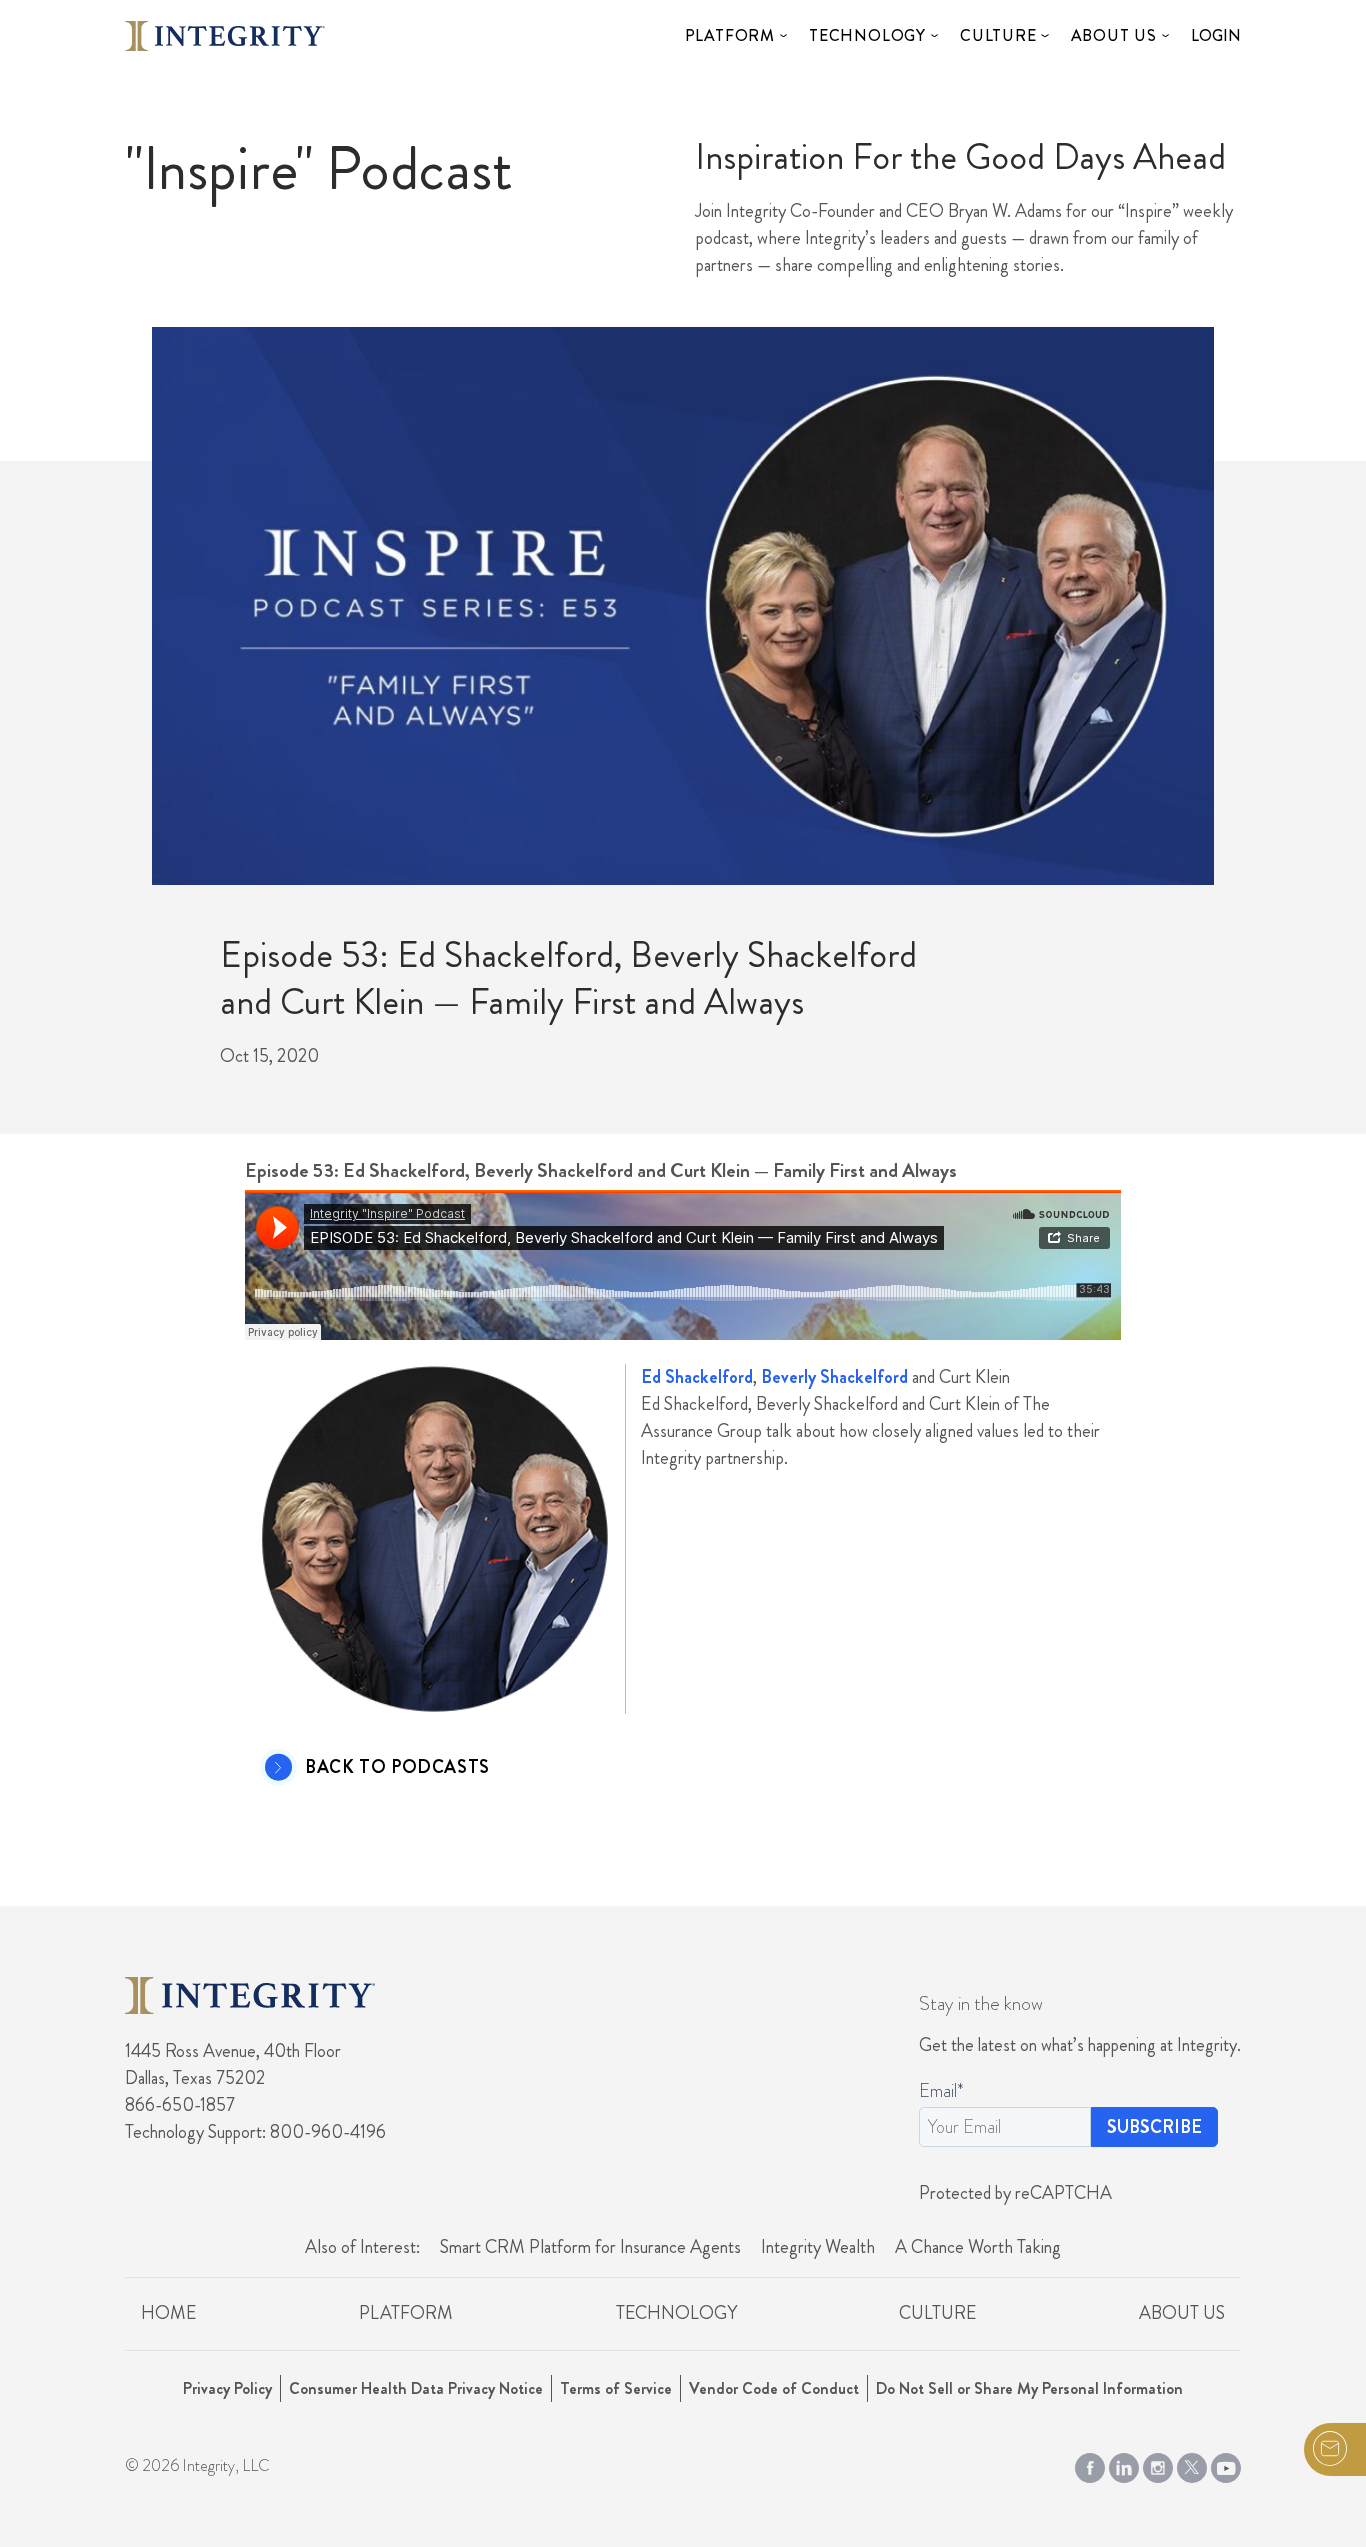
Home (168, 2313)
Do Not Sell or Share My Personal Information (1029, 2388)
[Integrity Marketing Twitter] (1192, 2463)
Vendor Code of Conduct (774, 2388)
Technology (867, 35)
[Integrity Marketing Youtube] (1226, 2463)
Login (1216, 35)
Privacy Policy (227, 2388)
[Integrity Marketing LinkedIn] (1124, 2463)
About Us (1114, 35)
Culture (998, 35)
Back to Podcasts (397, 1768)
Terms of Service (616, 2388)
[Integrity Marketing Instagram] (1158, 2463)
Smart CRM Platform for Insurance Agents (590, 2247)
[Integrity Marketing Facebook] (1090, 2463)
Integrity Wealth (818, 2247)
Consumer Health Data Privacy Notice (416, 2388)
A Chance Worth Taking (978, 2247)
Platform (730, 35)
